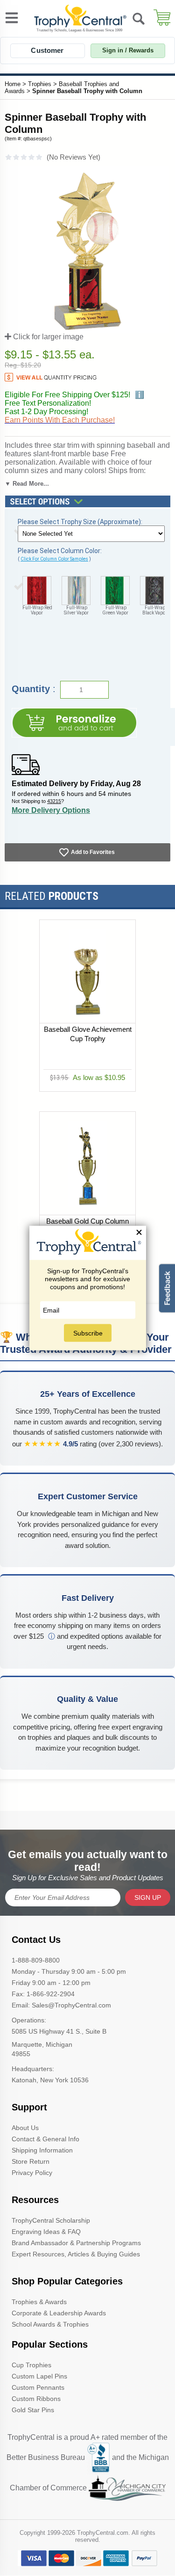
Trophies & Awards (39, 2302)
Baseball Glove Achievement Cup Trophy (88, 1034)
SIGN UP (148, 1897)
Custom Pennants (38, 2387)
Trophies (40, 84)
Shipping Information (42, 2150)
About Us (25, 2128)
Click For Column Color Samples (54, 559)
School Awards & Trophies (50, 2324)
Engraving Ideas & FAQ (46, 2232)
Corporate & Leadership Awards (59, 2313)
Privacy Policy (32, 2173)
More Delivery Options (51, 810)
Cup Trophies (31, 2365)
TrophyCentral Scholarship (51, 2220)
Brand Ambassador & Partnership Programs (76, 2243)
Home (13, 84)
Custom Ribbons (36, 2399)
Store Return (31, 2161)
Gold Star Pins (33, 2410)
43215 (54, 801)
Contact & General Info (45, 2139)
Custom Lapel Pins (39, 2376)
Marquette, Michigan (42, 2044)
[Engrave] (74, 723)
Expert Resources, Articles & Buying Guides (76, 2254)
